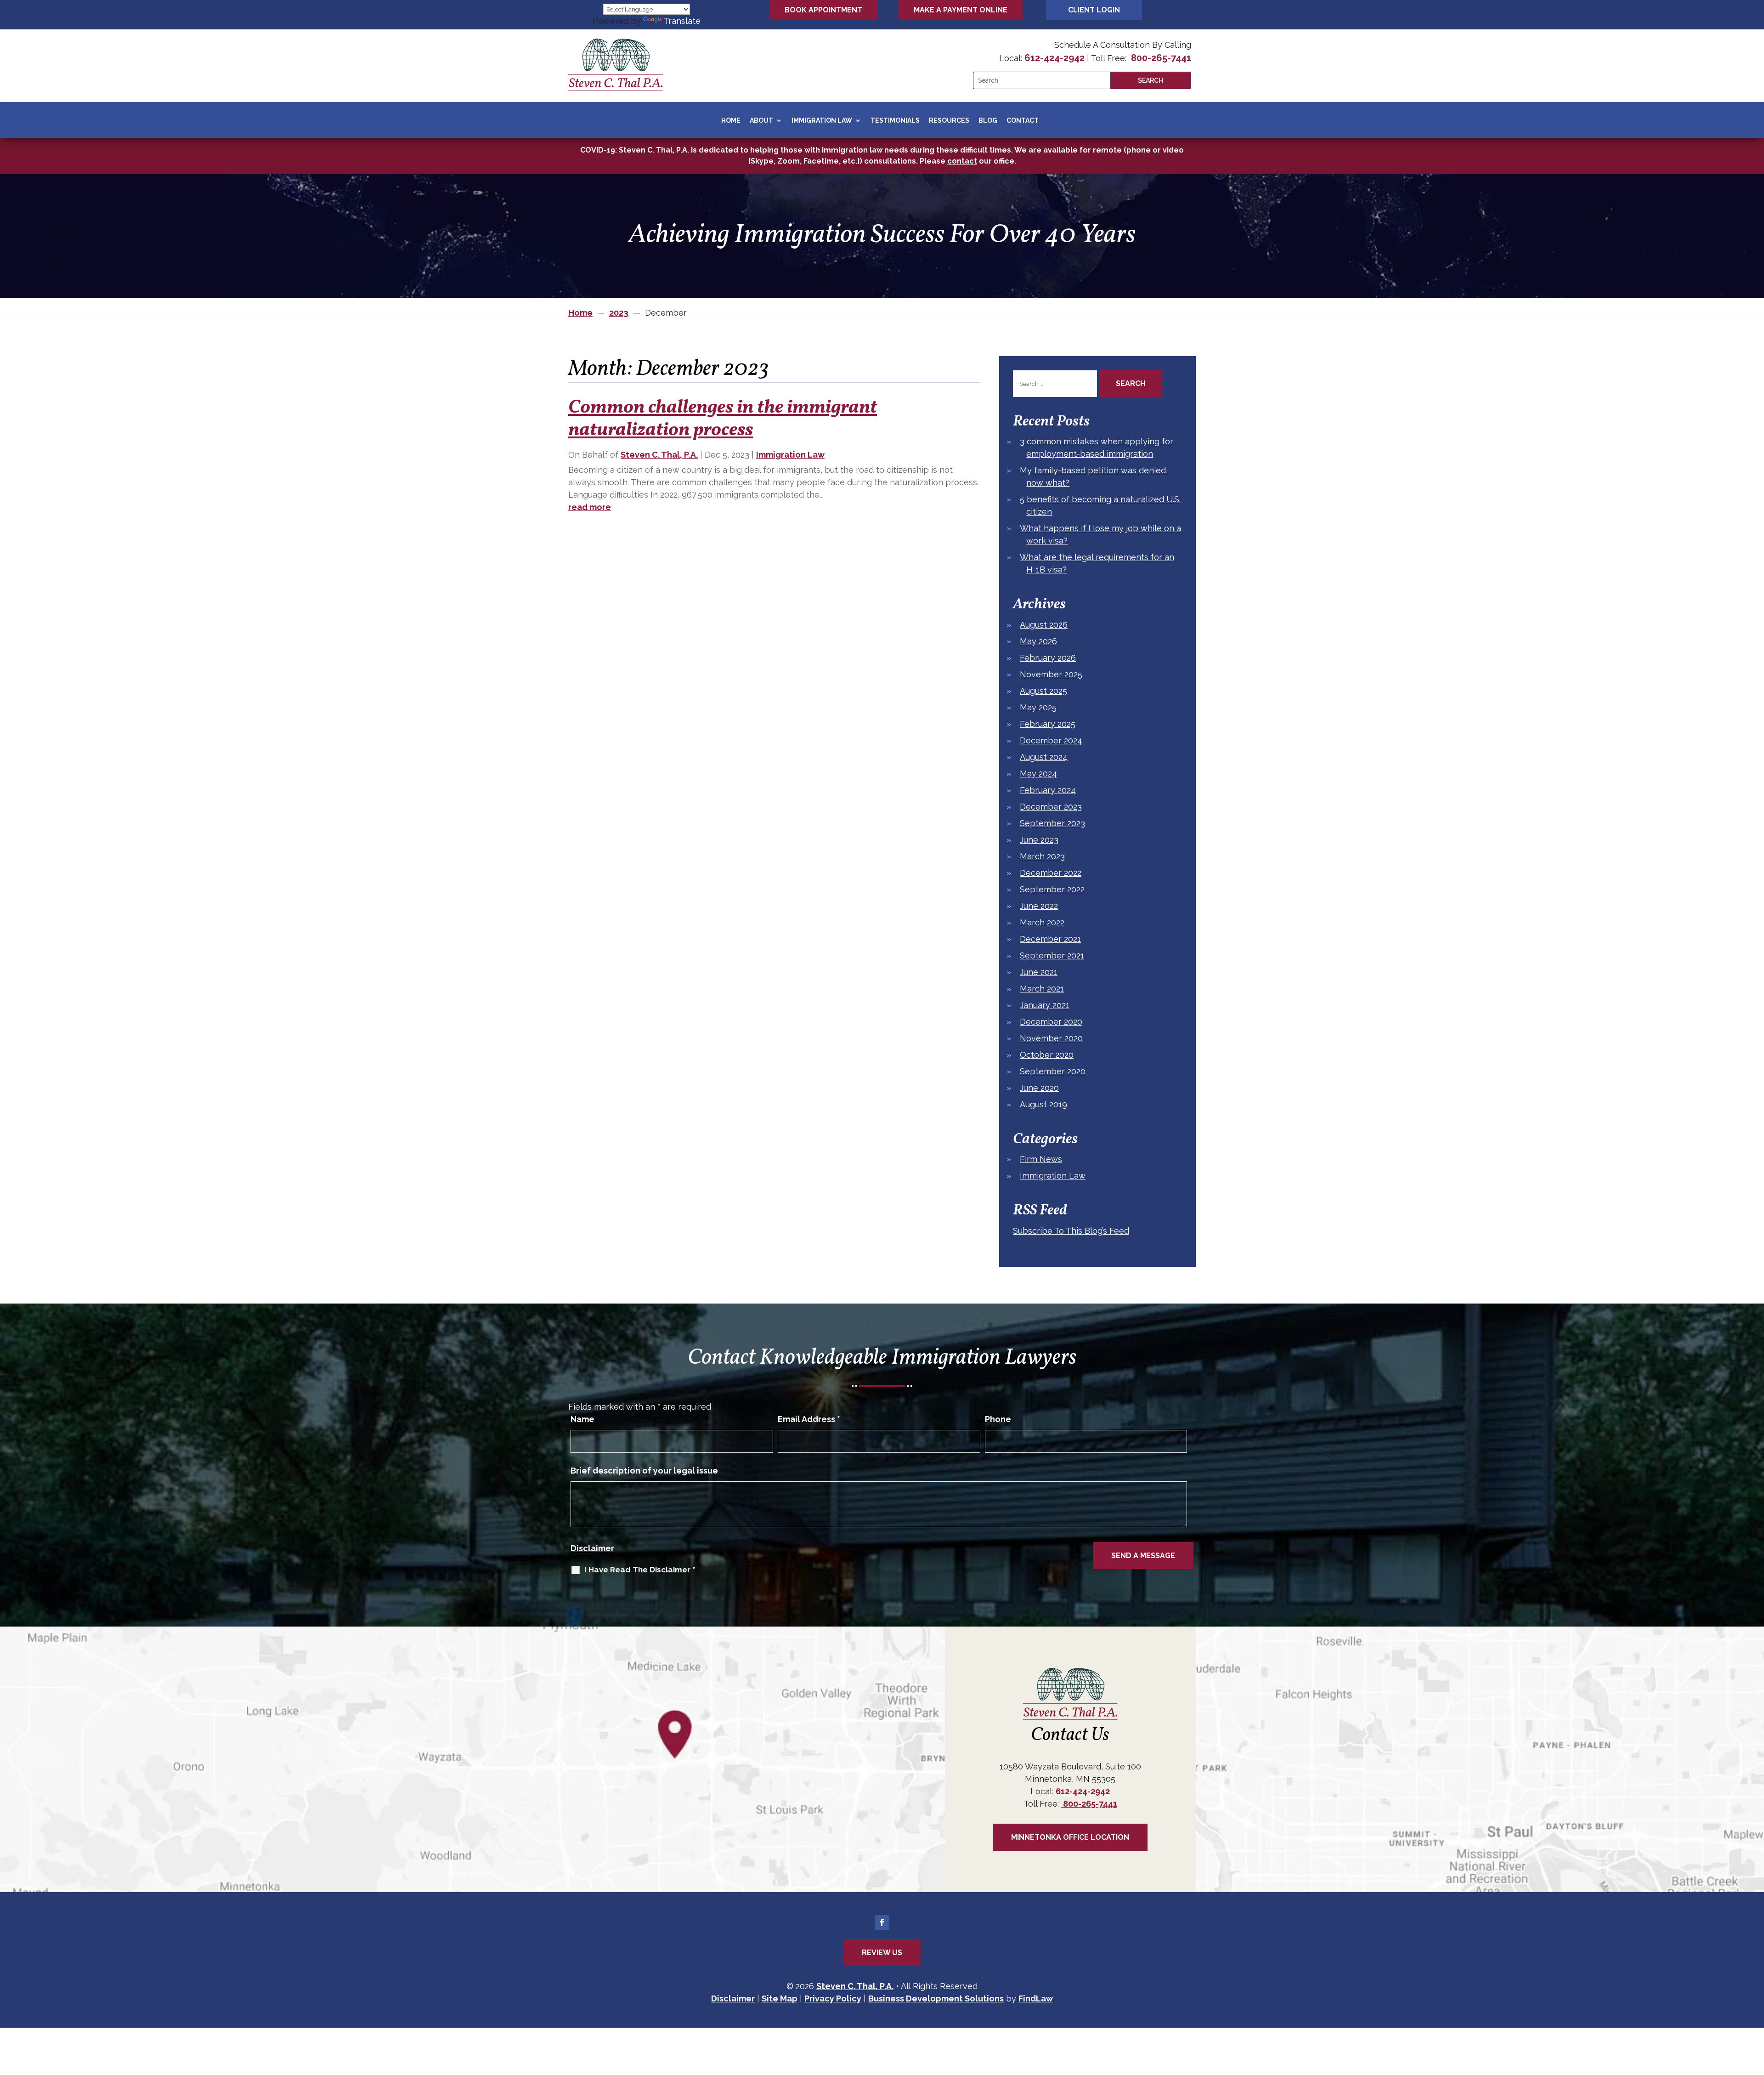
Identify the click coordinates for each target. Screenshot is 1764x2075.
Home (731, 120)
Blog (988, 120)
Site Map (780, 1998)
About (761, 120)
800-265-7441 (1160, 58)
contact (962, 161)
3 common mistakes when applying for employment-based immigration (1097, 448)
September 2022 (1052, 889)
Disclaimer (592, 1548)
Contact (1023, 120)
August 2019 (1043, 1104)
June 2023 (1039, 840)
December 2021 (1050, 939)
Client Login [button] (1094, 10)
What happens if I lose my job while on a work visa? (1100, 534)
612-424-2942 (1054, 58)
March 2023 (1042, 856)
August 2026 (1044, 625)
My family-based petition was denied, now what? (1094, 476)
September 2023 (1052, 823)
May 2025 (1038, 707)
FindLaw (1036, 1998)
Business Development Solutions (936, 1998)
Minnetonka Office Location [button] (1070, 1837)
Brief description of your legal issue (644, 1471)
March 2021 (1042, 989)
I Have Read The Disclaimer (640, 1570)
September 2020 (1053, 1071)
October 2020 (1047, 1055)
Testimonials (895, 120)
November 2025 (1051, 674)
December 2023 (1051, 807)
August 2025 (1043, 691)
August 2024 (1044, 757)
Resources (949, 120)
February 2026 (1048, 658)
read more (590, 507)
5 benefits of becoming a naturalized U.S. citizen (1100, 505)
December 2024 (1051, 740)
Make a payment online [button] (961, 10)
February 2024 (1048, 790)
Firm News (1041, 1159)
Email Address (809, 1419)
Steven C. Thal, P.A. (659, 455)
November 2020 (1051, 1038)
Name (582, 1419)
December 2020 (1051, 1022)
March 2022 (1042, 922)
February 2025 (1048, 724)
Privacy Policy (833, 1998)
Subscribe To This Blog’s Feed (1071, 1231)
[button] (1755, 2008)
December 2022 (1051, 873)
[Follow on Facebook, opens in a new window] (882, 1922)
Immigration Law (822, 120)
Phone (998, 1419)
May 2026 (1038, 641)
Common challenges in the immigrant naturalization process (723, 419)
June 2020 (1039, 1088)
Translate (682, 21)
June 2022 (1039, 906)
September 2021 (1052, 955)
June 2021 (1039, 972)
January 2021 (1045, 1005)
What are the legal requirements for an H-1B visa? (1097, 563)
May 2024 (1038, 774)
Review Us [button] (882, 1953)
